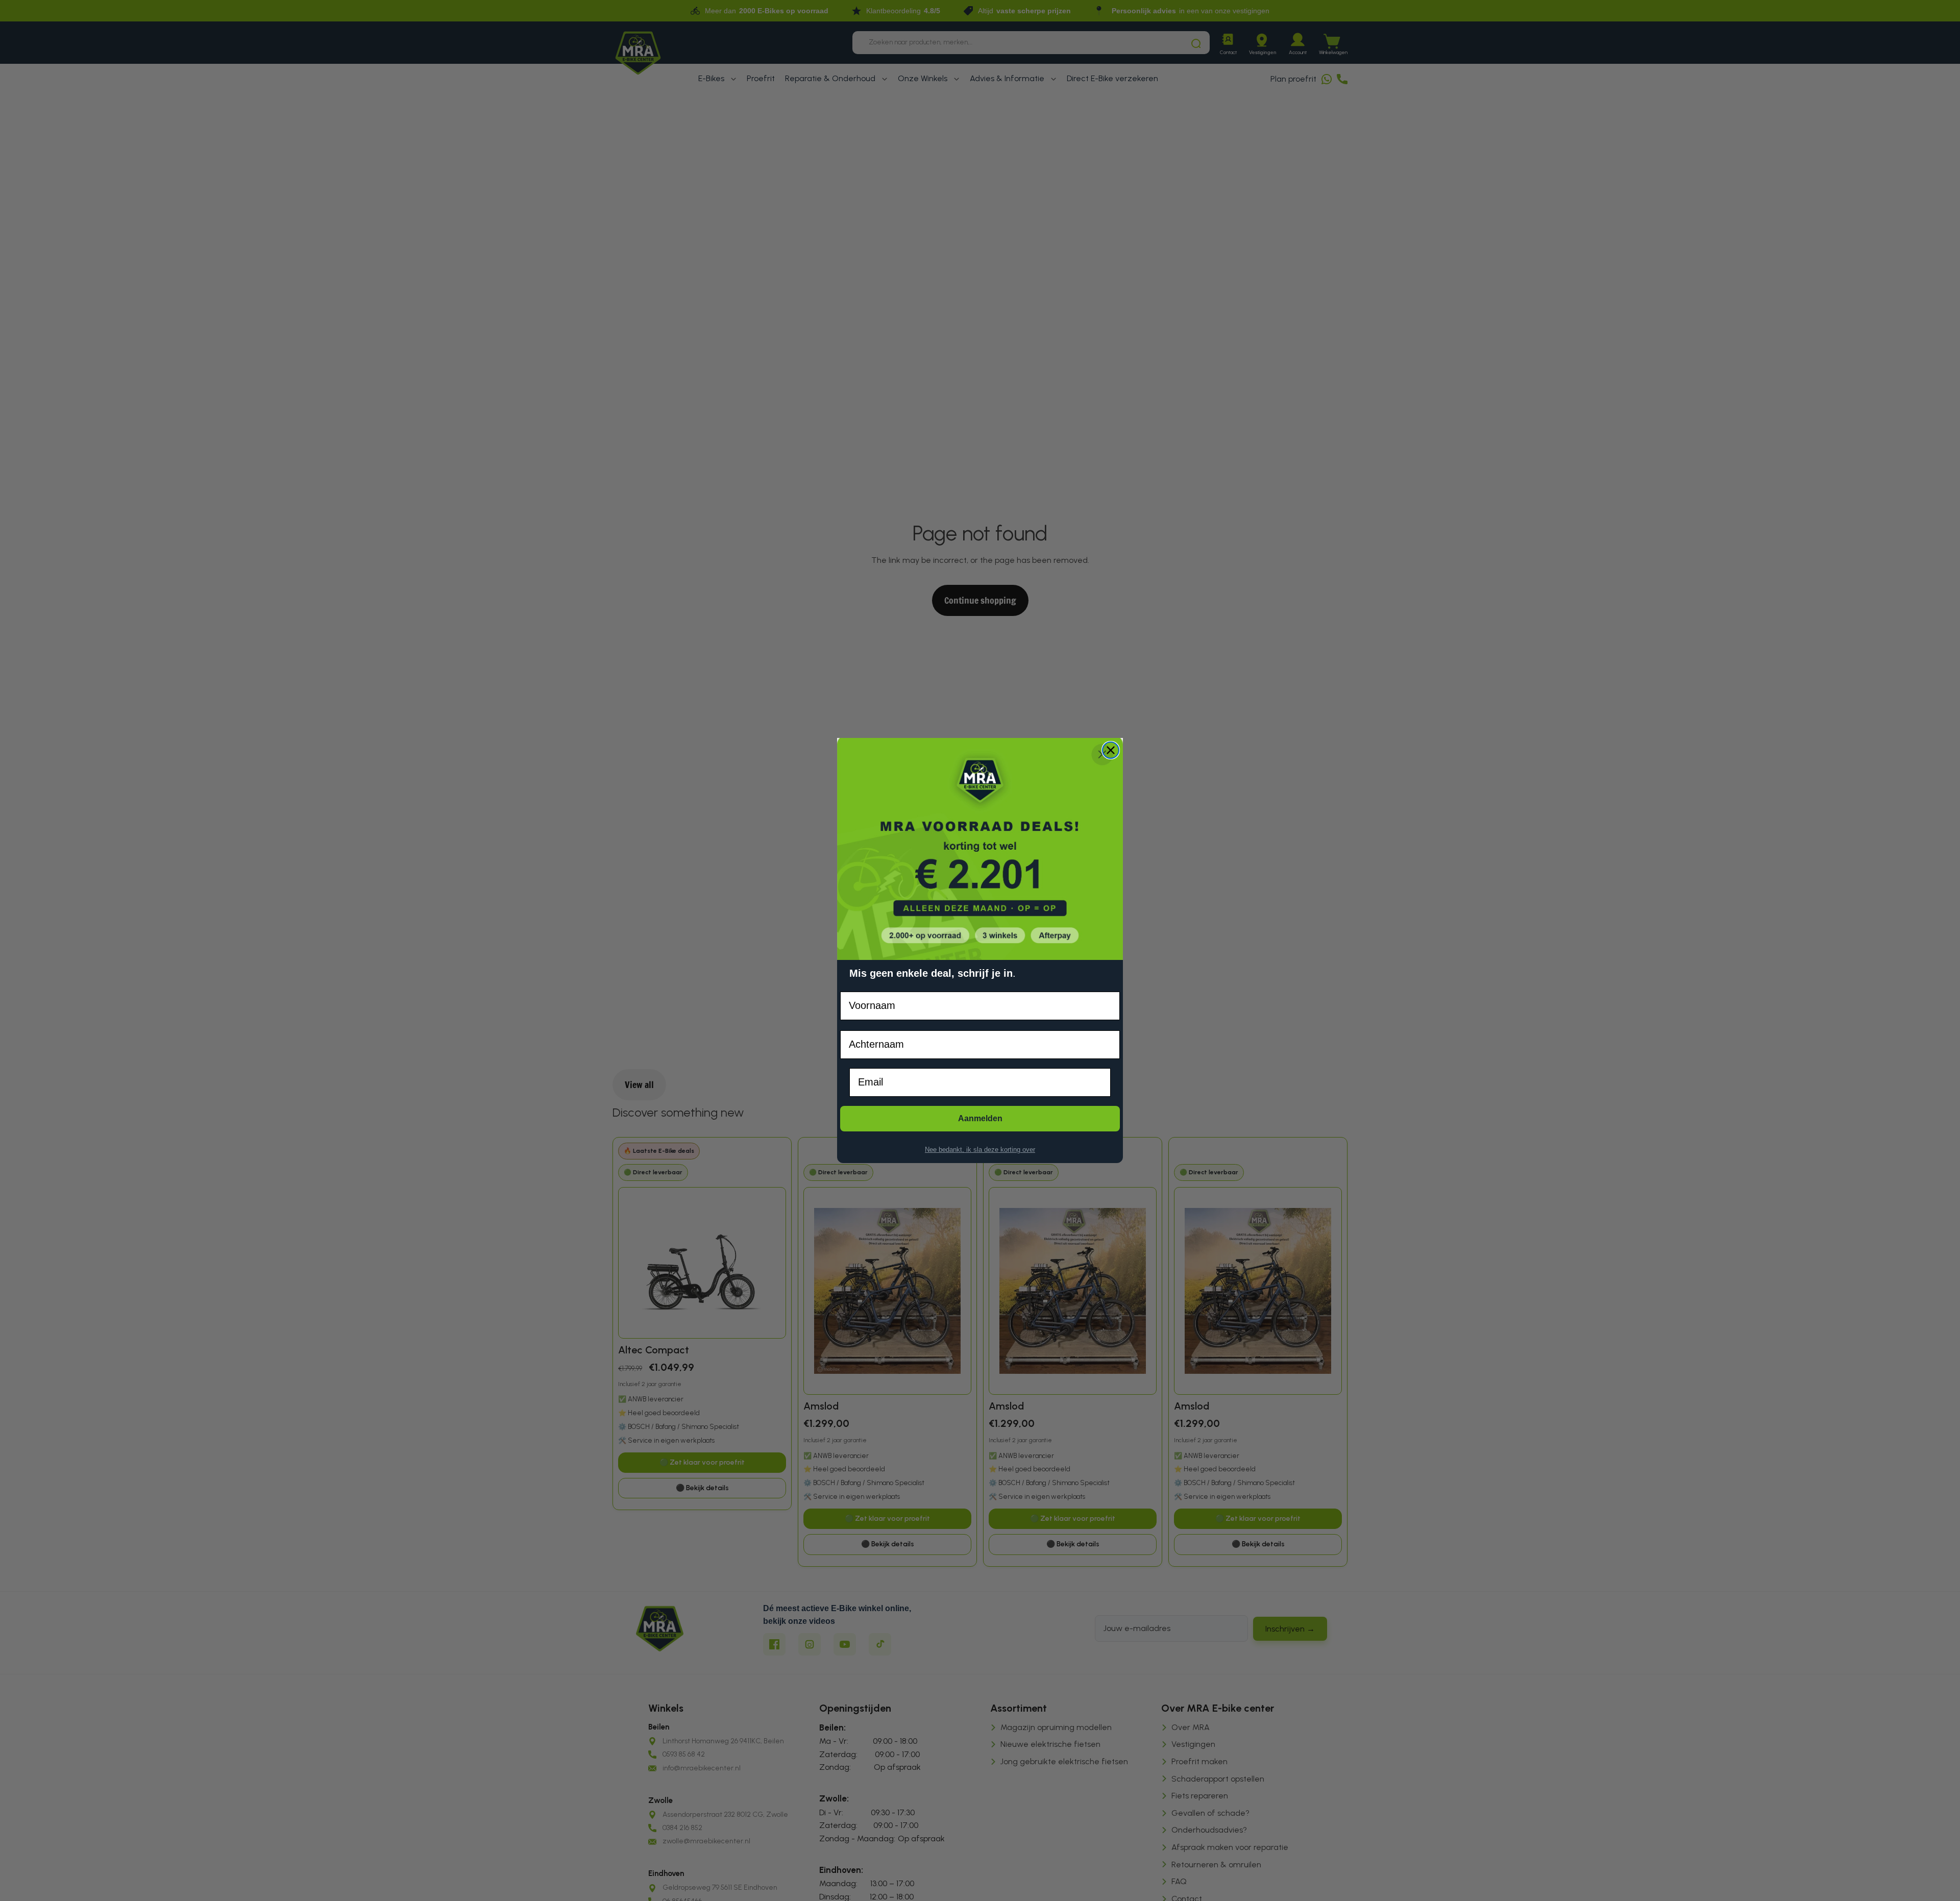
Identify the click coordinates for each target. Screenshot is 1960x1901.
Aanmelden (980, 1118)
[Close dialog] (1111, 750)
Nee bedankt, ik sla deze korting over (980, 1150)
